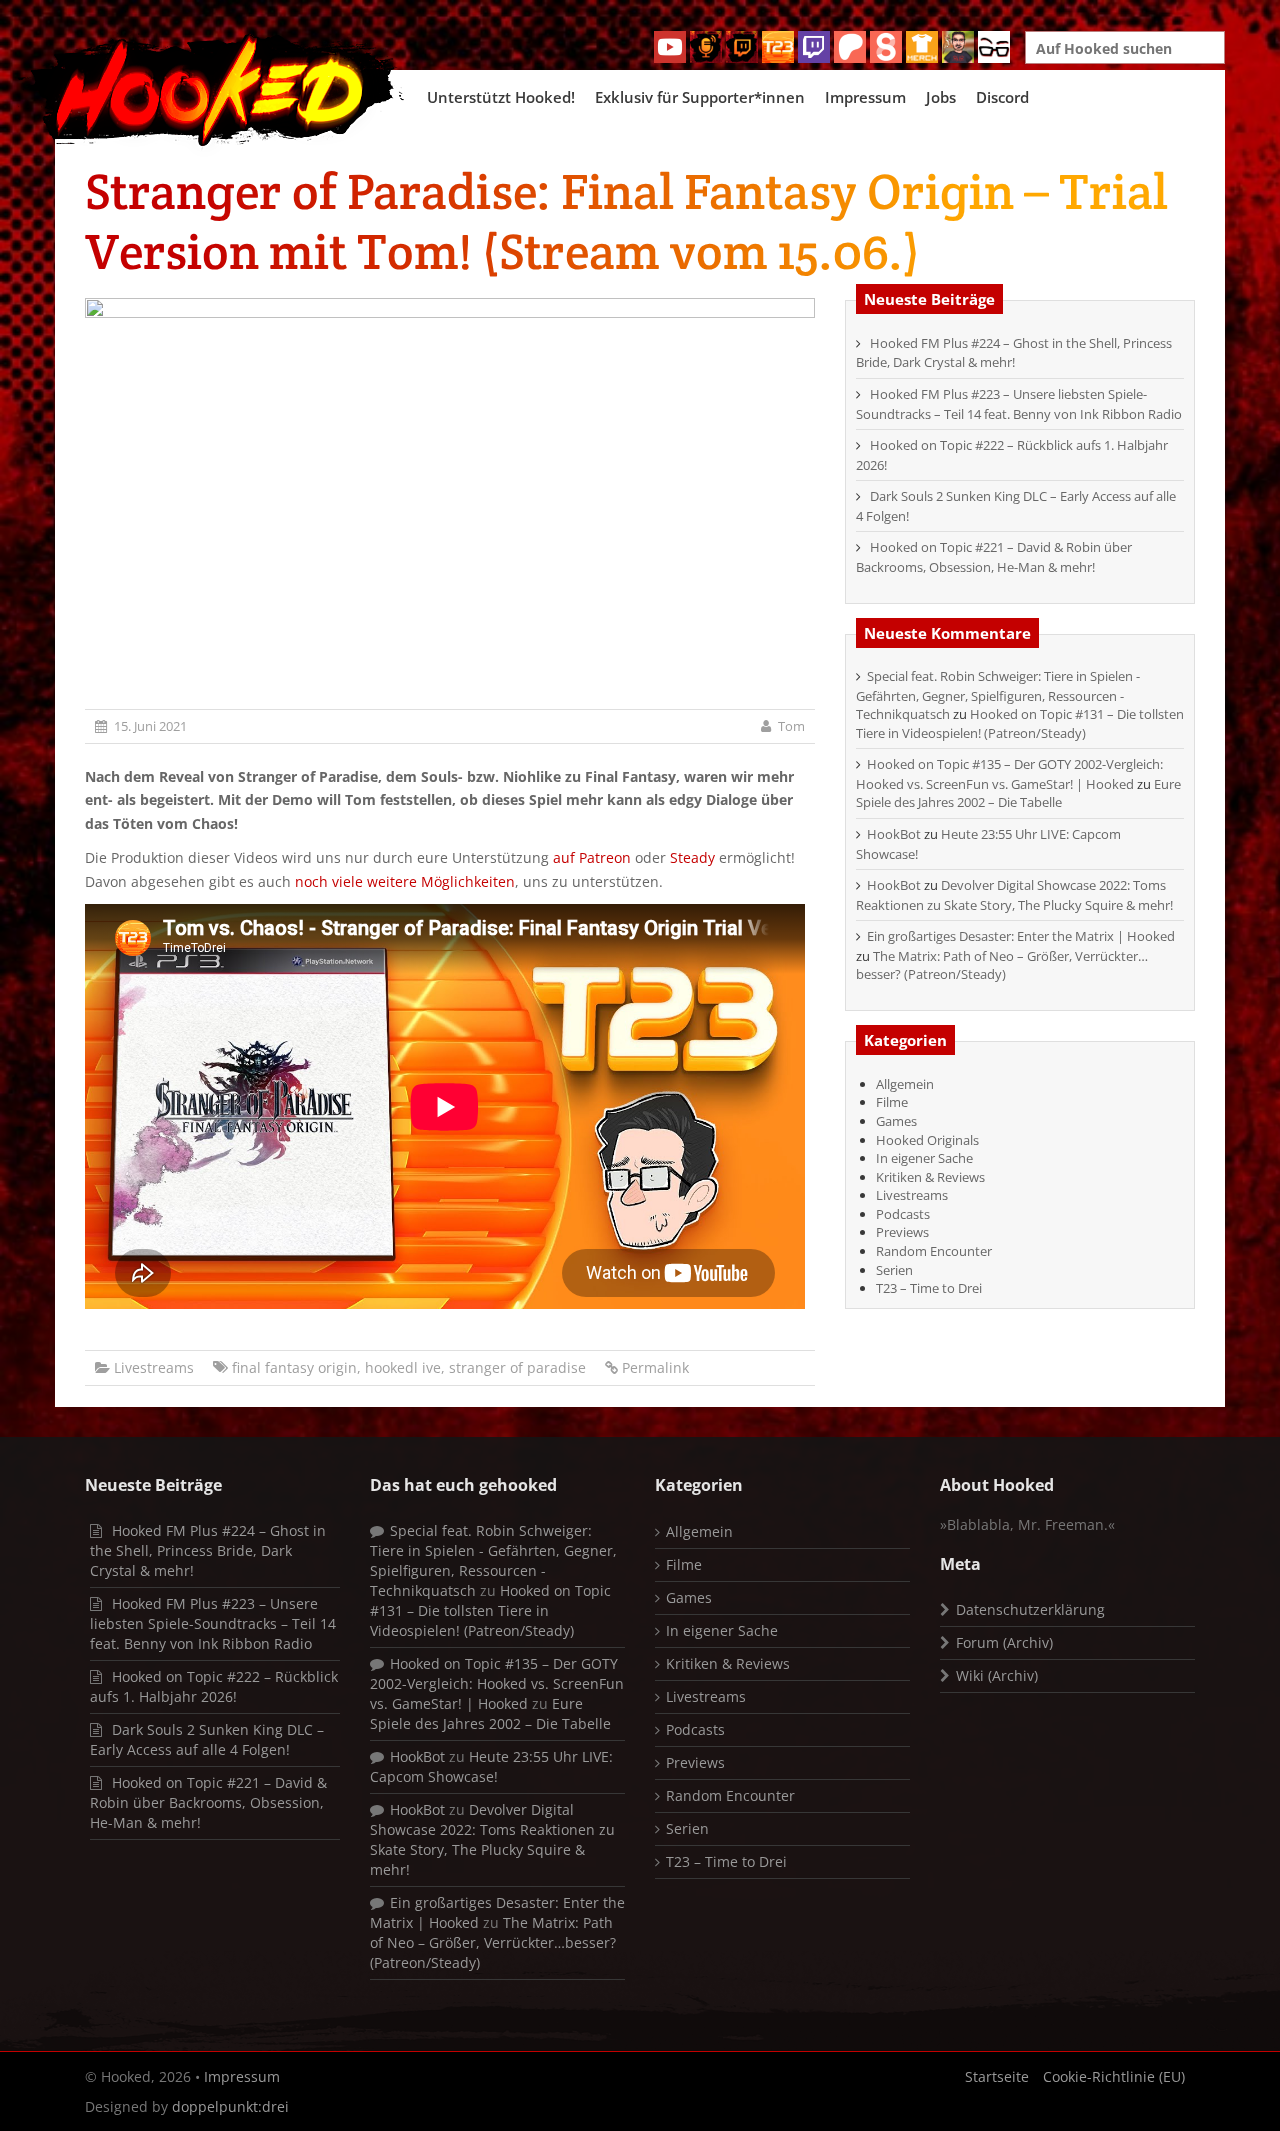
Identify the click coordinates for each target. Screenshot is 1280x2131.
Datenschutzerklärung (1030, 1609)
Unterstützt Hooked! (501, 97)
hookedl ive (403, 1367)
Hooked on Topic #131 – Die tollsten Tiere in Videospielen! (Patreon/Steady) (1020, 723)
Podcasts (903, 1214)
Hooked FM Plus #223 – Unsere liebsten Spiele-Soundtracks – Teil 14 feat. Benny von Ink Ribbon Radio (1019, 404)
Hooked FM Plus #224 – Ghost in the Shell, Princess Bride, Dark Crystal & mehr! (1014, 353)
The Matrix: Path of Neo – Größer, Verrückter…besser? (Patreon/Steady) (1002, 965)
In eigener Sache (924, 1158)
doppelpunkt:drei (230, 2106)
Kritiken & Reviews (930, 1177)
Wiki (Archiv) (997, 1675)
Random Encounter (934, 1251)
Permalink (655, 1367)
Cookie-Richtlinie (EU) (1114, 2076)
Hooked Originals (927, 1140)
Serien (894, 1270)
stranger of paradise (517, 1367)
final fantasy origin (294, 1367)
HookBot (894, 834)
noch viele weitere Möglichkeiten (405, 881)
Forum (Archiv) (1004, 1642)
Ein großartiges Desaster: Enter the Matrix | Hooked (1021, 936)
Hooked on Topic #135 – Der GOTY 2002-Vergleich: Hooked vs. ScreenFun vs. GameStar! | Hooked (1009, 774)
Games (896, 1121)
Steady (692, 857)
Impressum (865, 97)
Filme (892, 1102)
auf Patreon (594, 857)
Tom (791, 726)
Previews (902, 1232)
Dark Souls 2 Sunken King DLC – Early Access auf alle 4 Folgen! (207, 1739)
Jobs (941, 97)
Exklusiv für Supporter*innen (700, 97)
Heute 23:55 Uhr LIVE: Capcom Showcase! (491, 1766)
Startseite (997, 2076)
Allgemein (905, 1084)
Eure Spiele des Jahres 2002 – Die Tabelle (1018, 793)
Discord (1002, 97)
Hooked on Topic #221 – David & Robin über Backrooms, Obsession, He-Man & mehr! (994, 557)
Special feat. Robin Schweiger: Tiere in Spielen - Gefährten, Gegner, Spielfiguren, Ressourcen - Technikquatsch (998, 695)
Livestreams (154, 1367)
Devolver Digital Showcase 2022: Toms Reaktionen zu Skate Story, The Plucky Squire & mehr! (1014, 895)
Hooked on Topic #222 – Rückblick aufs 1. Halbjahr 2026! (214, 1686)
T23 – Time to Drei (929, 1288)
